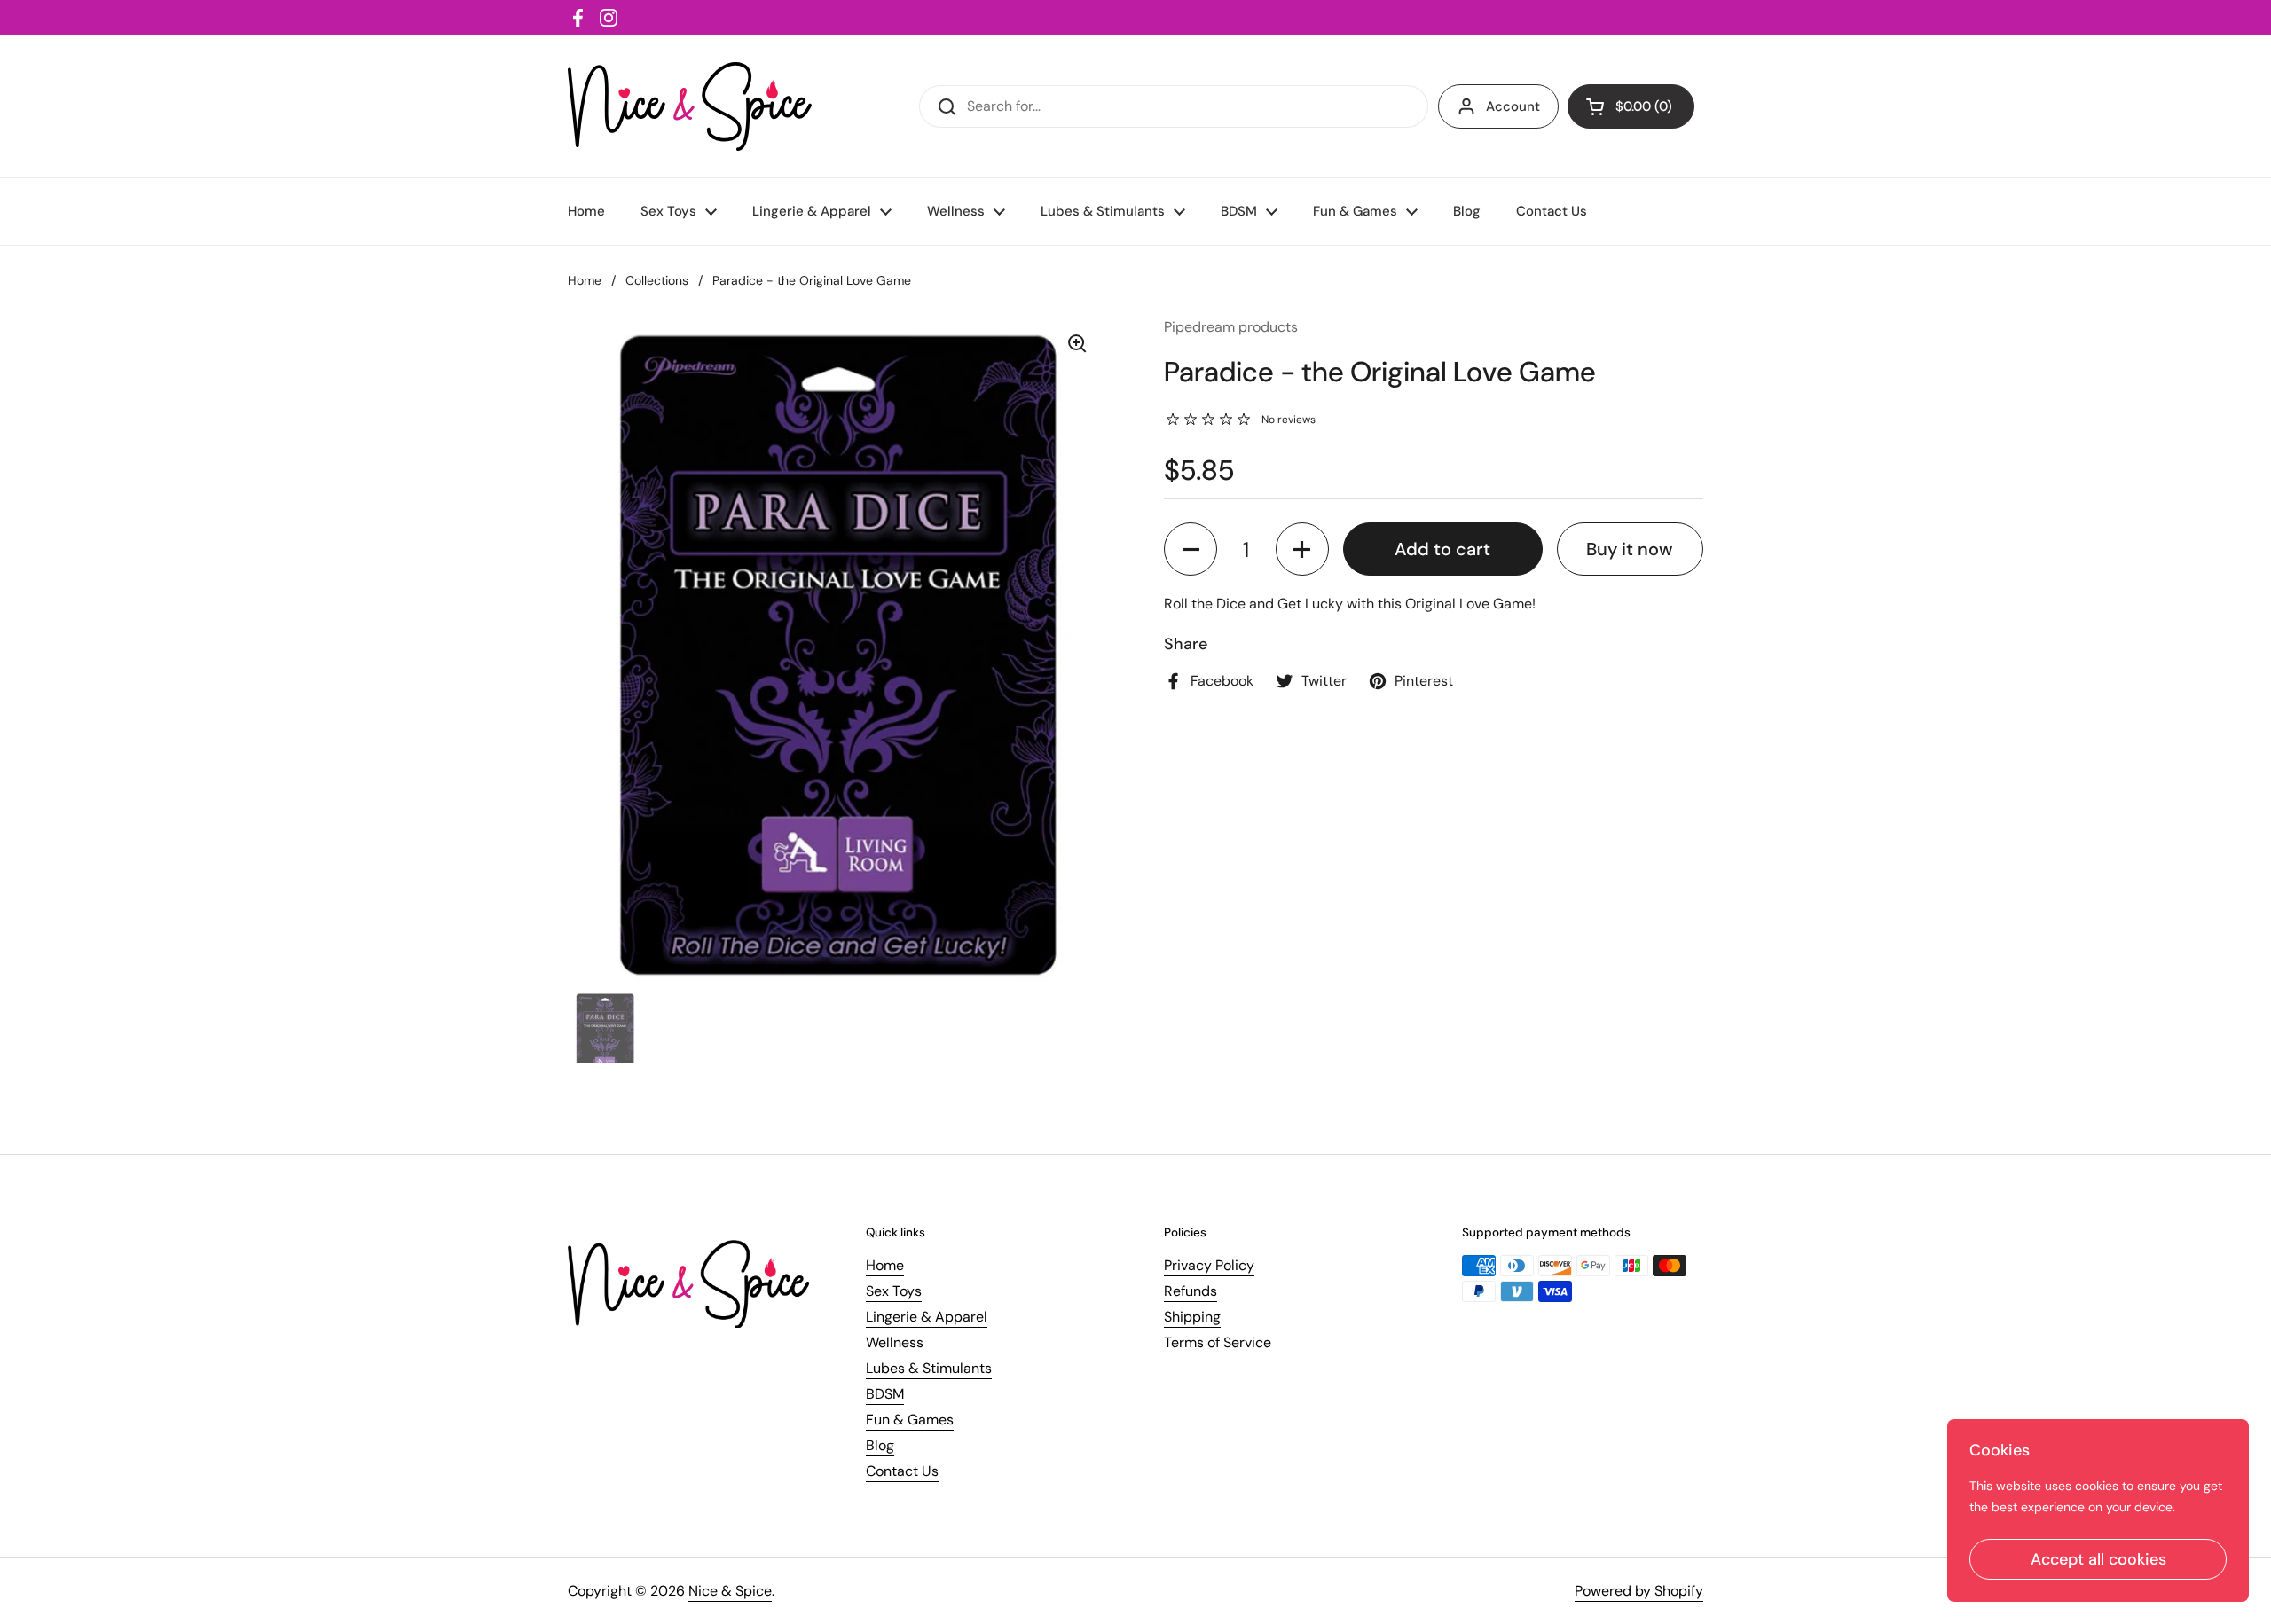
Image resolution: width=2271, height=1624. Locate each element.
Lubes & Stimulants (929, 1368)
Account (1513, 106)
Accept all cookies (2098, 1559)
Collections (657, 280)
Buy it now (1630, 549)
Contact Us (902, 1471)
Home (585, 280)
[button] (1191, 549)
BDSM (885, 1394)
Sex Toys (894, 1291)
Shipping (1192, 1317)
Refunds (1191, 1291)
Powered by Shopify (1639, 1591)
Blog (880, 1445)
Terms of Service (1218, 1342)
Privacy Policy (1209, 1265)
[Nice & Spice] (690, 106)
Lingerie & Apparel (927, 1317)
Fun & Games (910, 1420)
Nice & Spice (730, 1591)
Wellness (895, 1342)
